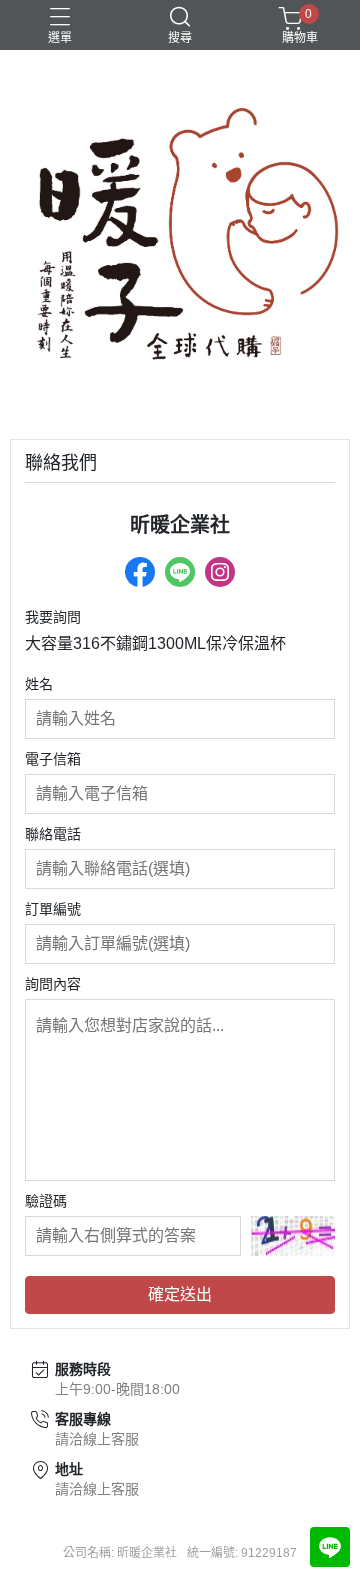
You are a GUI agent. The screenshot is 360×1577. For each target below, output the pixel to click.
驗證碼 (46, 1201)
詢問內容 (53, 984)
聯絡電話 (53, 834)
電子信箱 (53, 759)
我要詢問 (53, 617)
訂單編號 (53, 909)
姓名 (39, 684)
